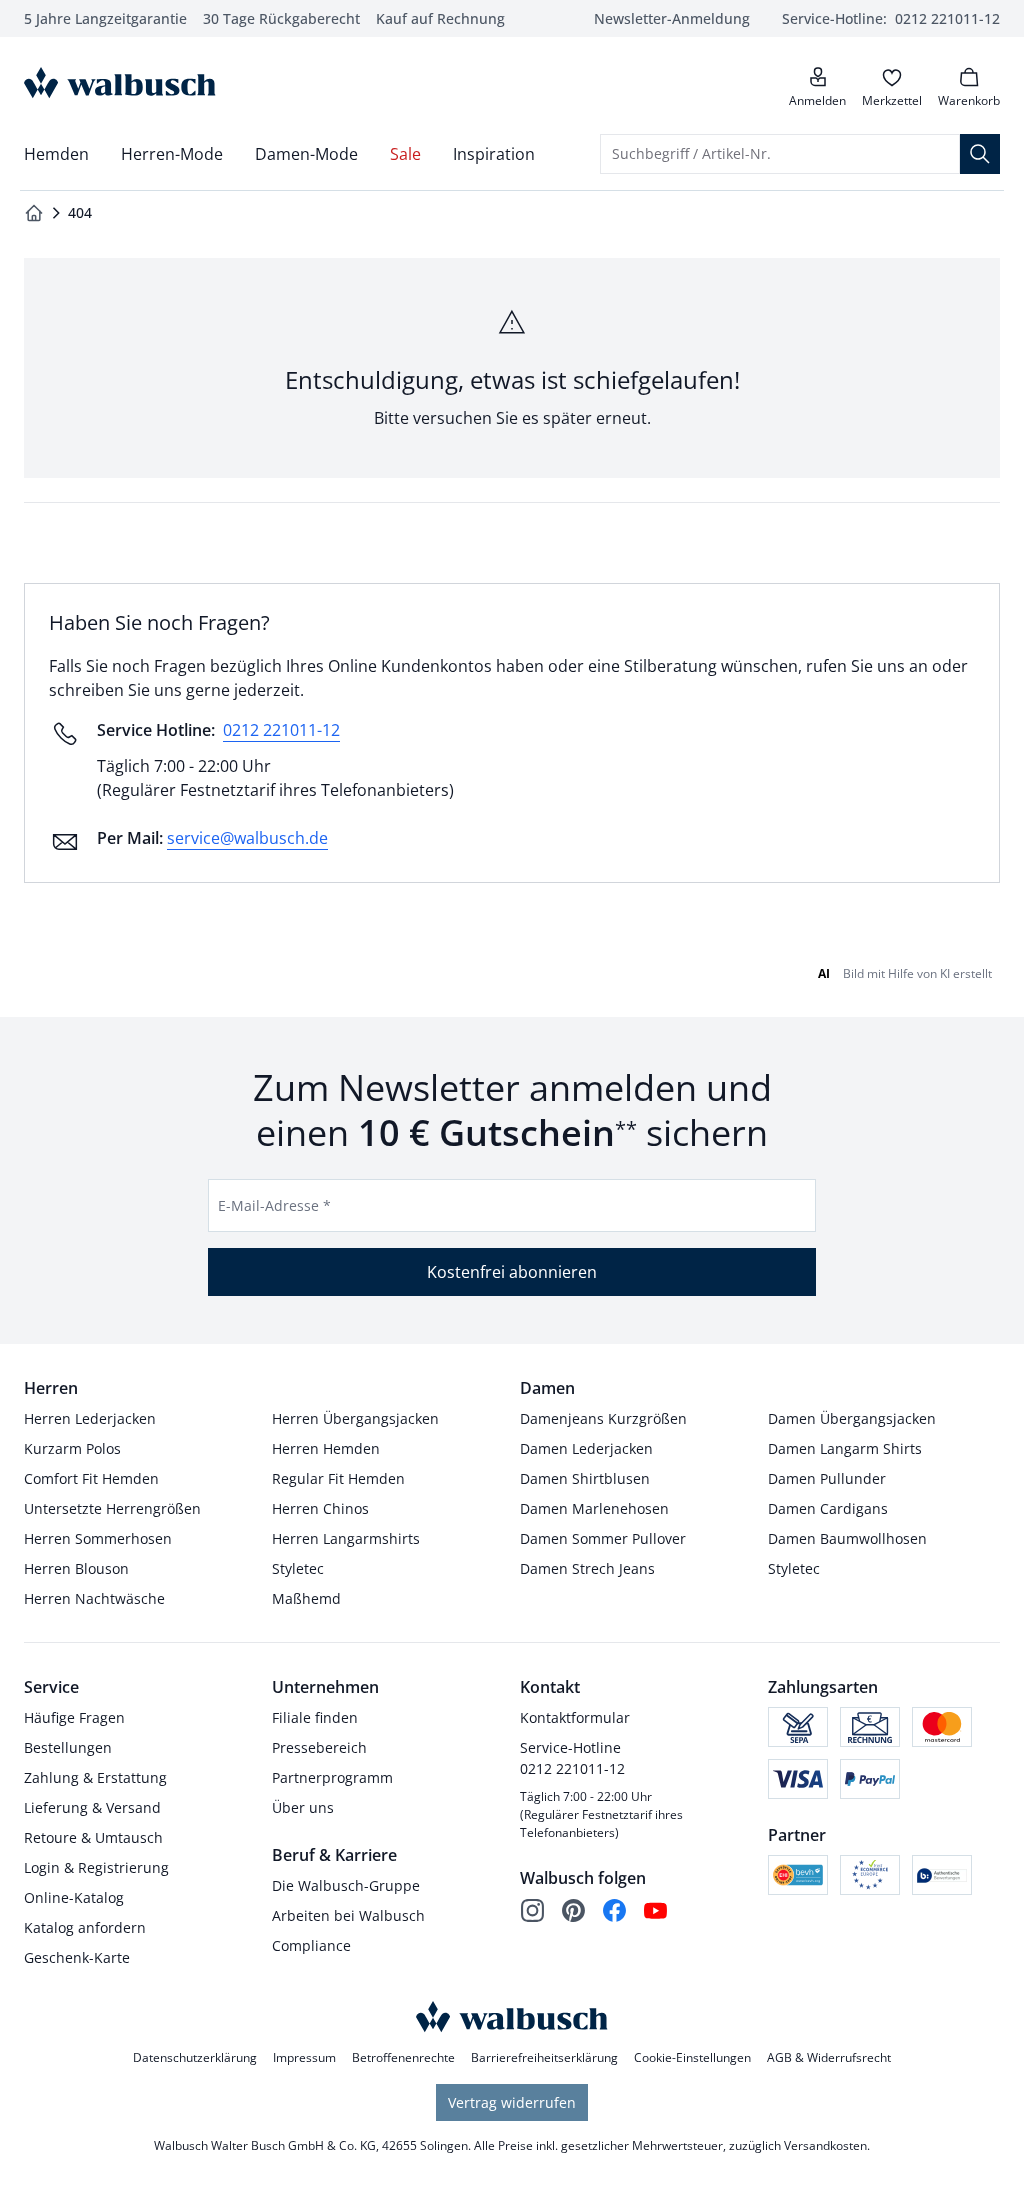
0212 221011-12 (281, 730)
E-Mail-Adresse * (274, 1205)
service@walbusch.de (247, 838)
